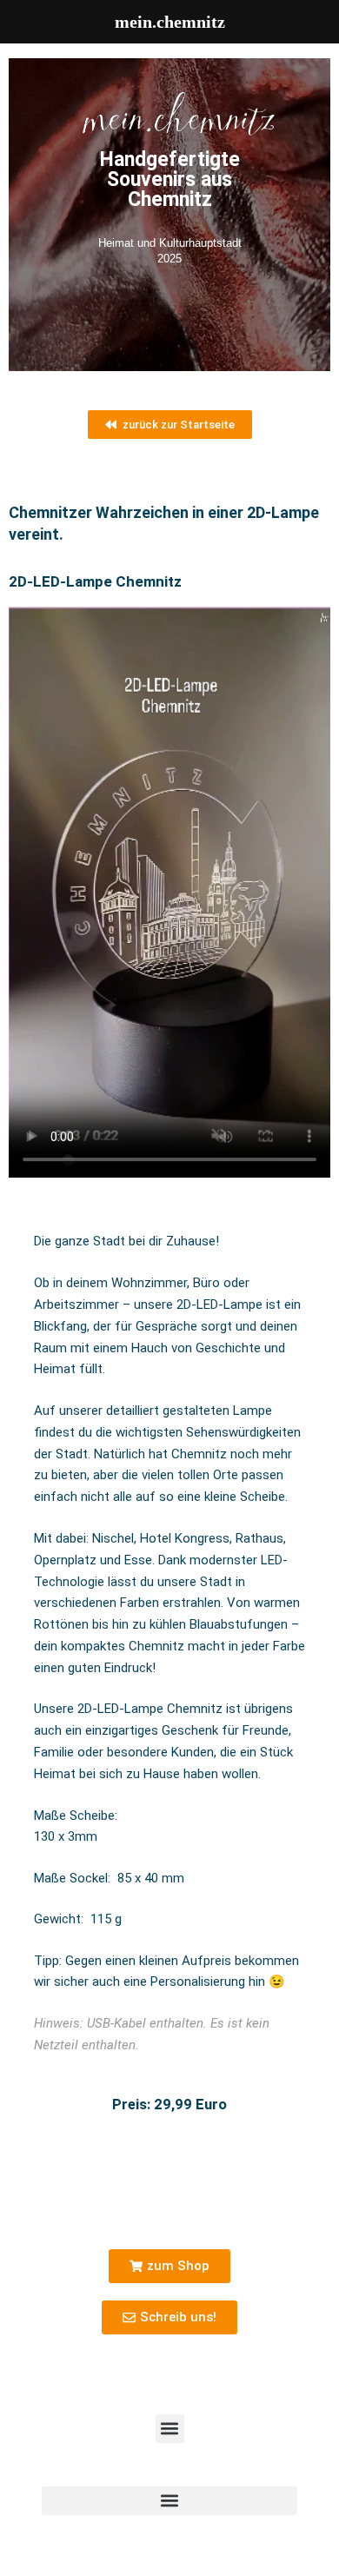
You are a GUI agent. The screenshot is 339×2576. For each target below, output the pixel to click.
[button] (170, 2429)
